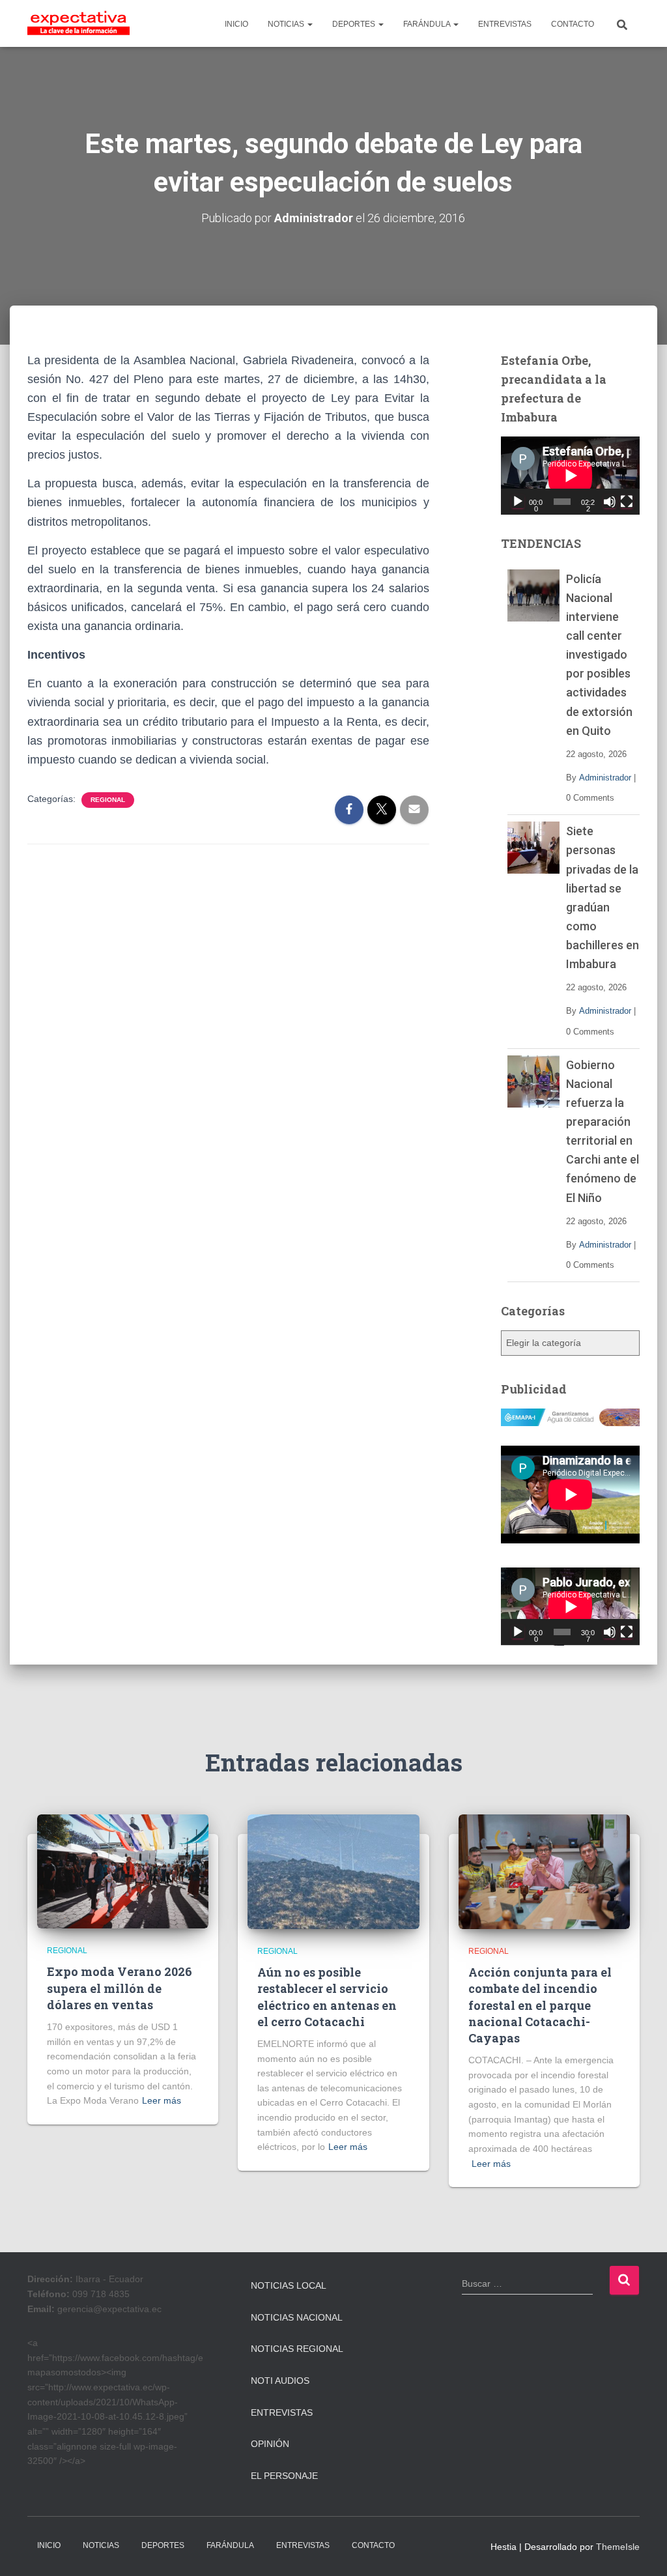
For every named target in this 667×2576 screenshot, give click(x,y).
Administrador (605, 778)
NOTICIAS (287, 24)
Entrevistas (282, 2412)
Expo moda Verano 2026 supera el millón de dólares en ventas (120, 1988)
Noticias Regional (297, 2349)
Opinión (270, 2444)
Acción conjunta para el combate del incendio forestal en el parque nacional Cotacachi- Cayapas (540, 2005)
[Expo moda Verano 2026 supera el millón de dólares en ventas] (123, 1870)
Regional (108, 800)
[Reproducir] (518, 502)
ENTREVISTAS (505, 24)
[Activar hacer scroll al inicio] (641, 2550)
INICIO (236, 24)
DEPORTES (355, 24)
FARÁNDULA (428, 24)
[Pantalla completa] (627, 502)
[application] (570, 476)
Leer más (162, 2100)
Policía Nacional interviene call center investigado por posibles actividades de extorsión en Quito (599, 655)
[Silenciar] (610, 502)
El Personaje (284, 2476)
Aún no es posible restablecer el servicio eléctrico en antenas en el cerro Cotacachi (327, 1997)
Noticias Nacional (297, 2317)
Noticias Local (289, 2285)
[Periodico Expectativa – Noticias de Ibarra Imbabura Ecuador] (78, 23)
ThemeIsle (618, 2547)
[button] (309, 24)
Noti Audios (280, 2381)
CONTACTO (573, 24)
